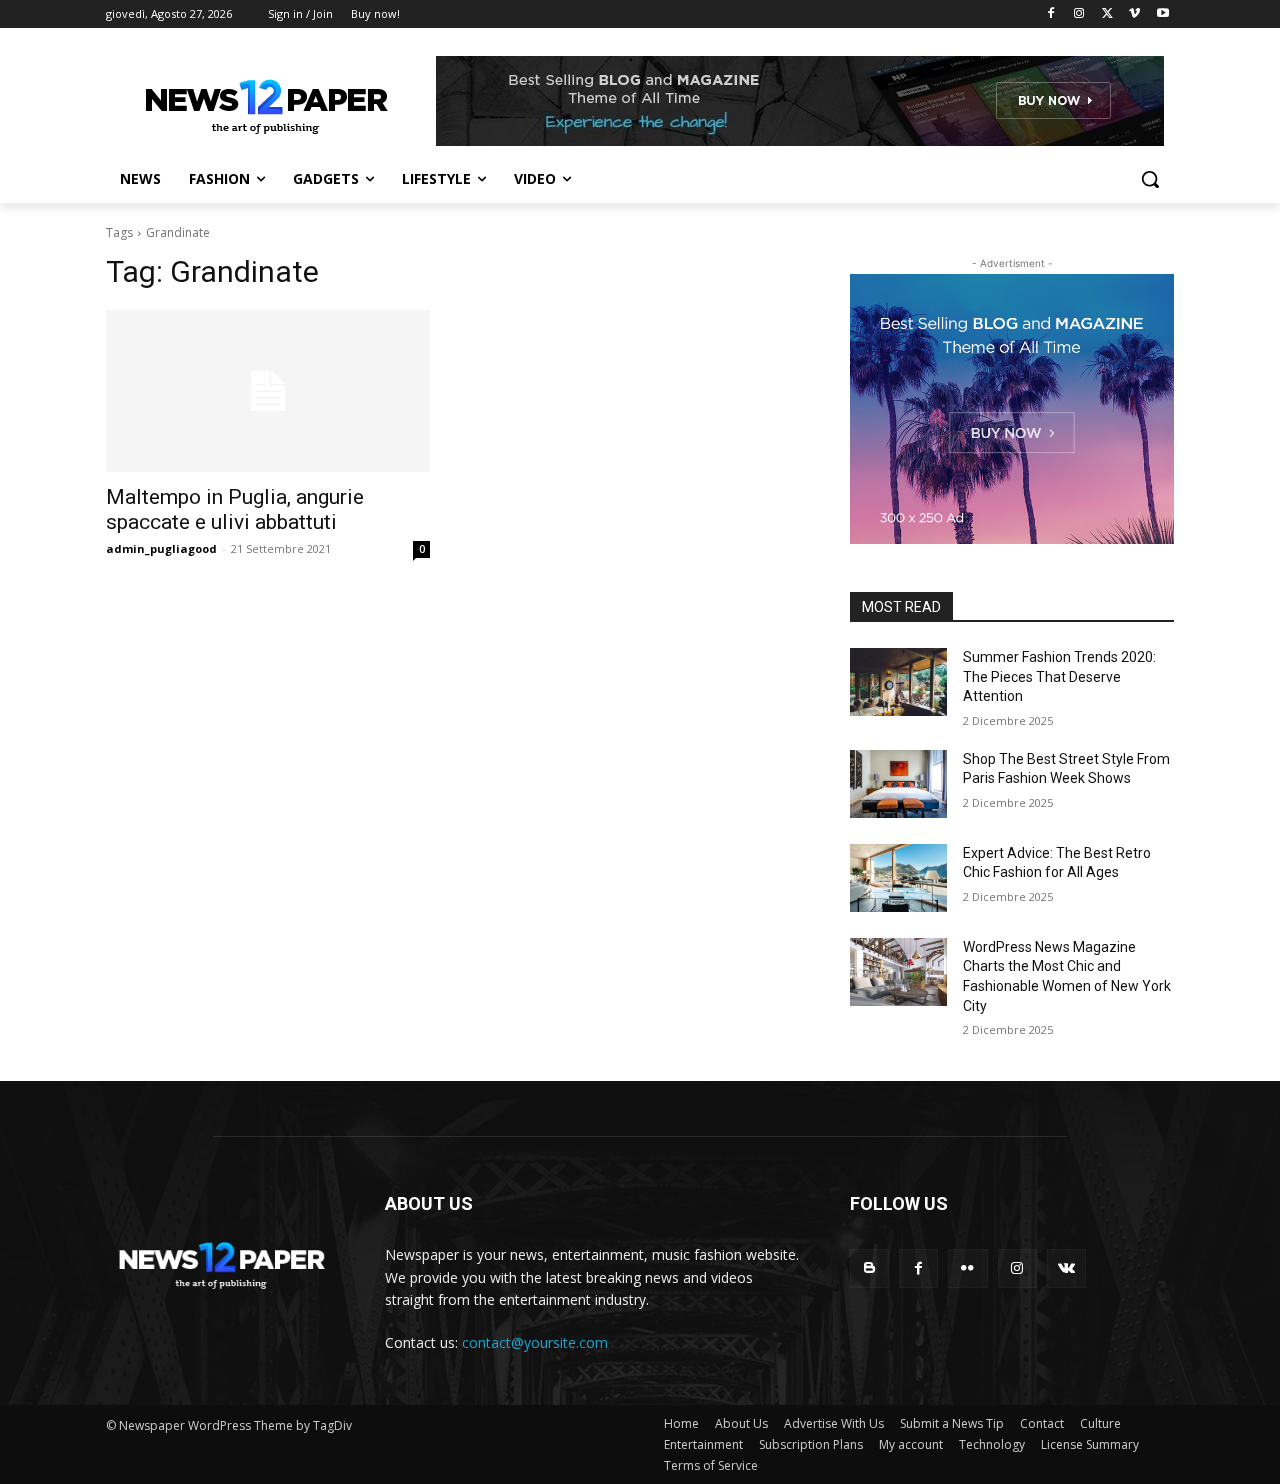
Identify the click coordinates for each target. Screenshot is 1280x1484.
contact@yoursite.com (535, 1342)
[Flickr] (967, 1268)
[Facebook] (1051, 14)
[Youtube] (1162, 14)
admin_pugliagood (161, 548)
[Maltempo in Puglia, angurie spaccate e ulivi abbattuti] (268, 391)
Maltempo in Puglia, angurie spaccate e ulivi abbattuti (235, 509)
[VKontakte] (1066, 1268)
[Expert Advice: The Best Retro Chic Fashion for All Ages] (898, 878)
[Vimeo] (1134, 14)
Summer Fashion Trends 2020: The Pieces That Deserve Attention (1059, 676)
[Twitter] (1107, 14)
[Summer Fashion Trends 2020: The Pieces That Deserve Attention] (898, 682)
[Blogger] (869, 1268)
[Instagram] (1079, 14)
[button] (1150, 179)
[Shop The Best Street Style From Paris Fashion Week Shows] (898, 784)
